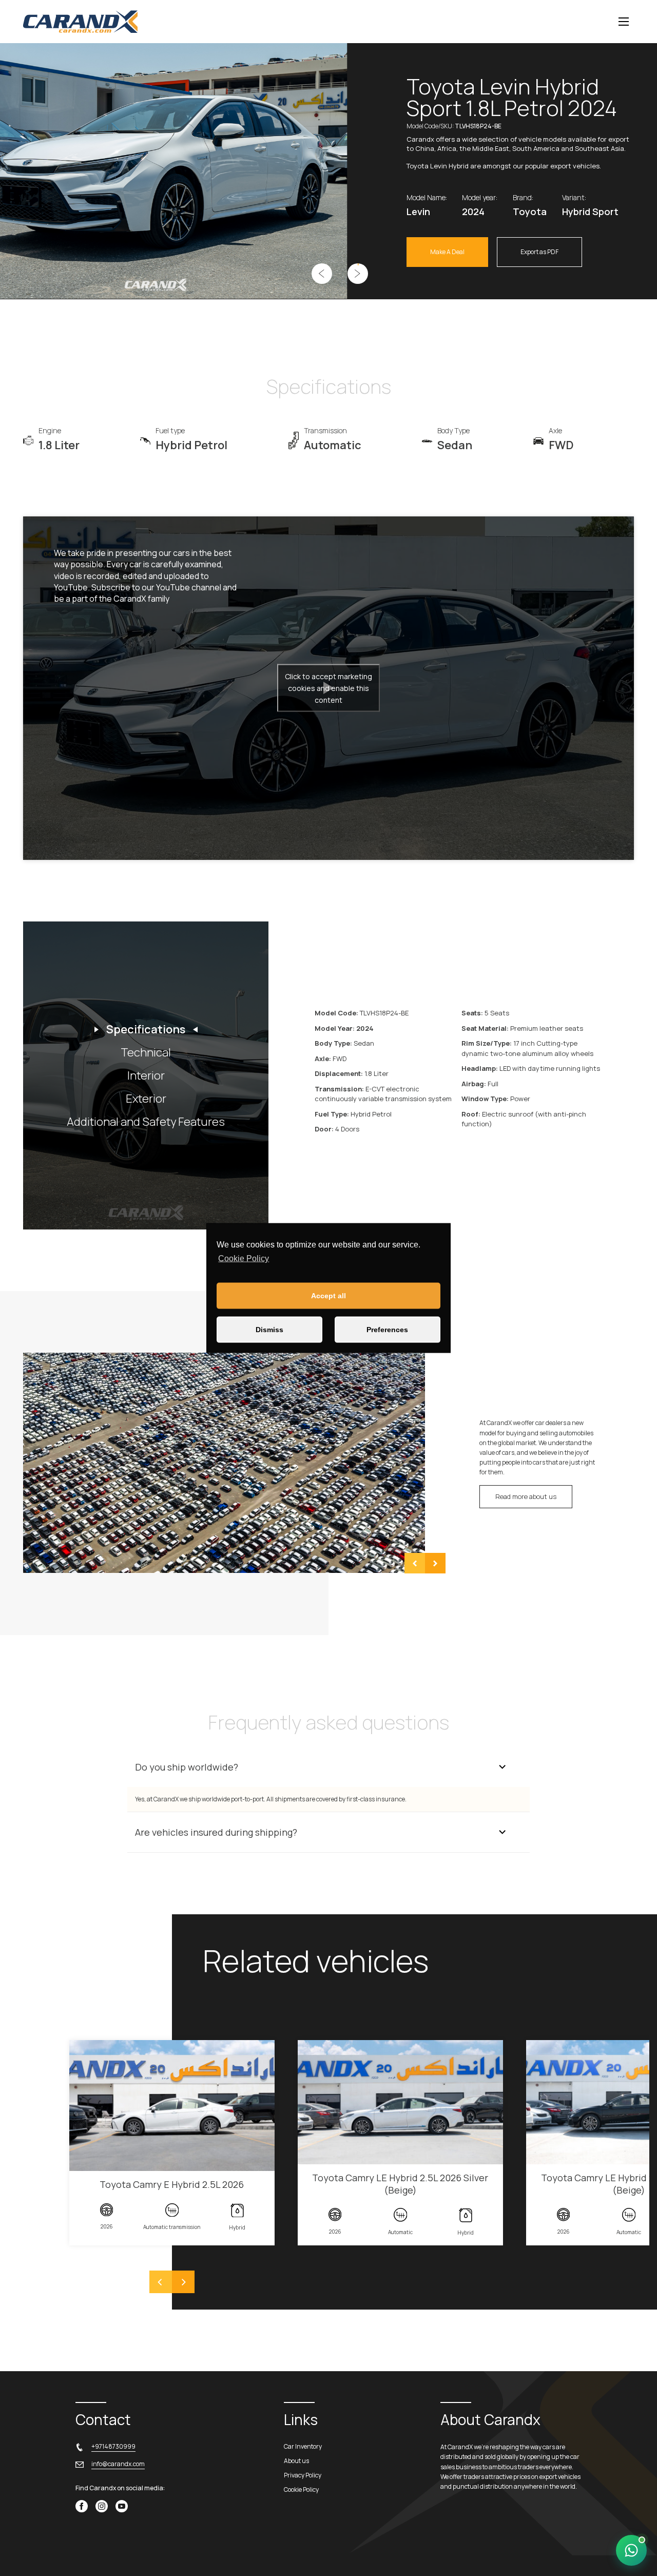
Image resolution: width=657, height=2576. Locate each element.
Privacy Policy (303, 2475)
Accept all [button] (328, 1296)
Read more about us (526, 1496)
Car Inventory (303, 2446)
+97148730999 (113, 2446)
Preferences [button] (387, 1330)
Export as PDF (539, 252)
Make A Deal (447, 252)
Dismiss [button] (269, 1330)
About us (296, 2461)
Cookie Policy (244, 1258)
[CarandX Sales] (631, 2550)
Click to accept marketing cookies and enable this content (328, 688)
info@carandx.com (118, 2464)
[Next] (183, 2282)
